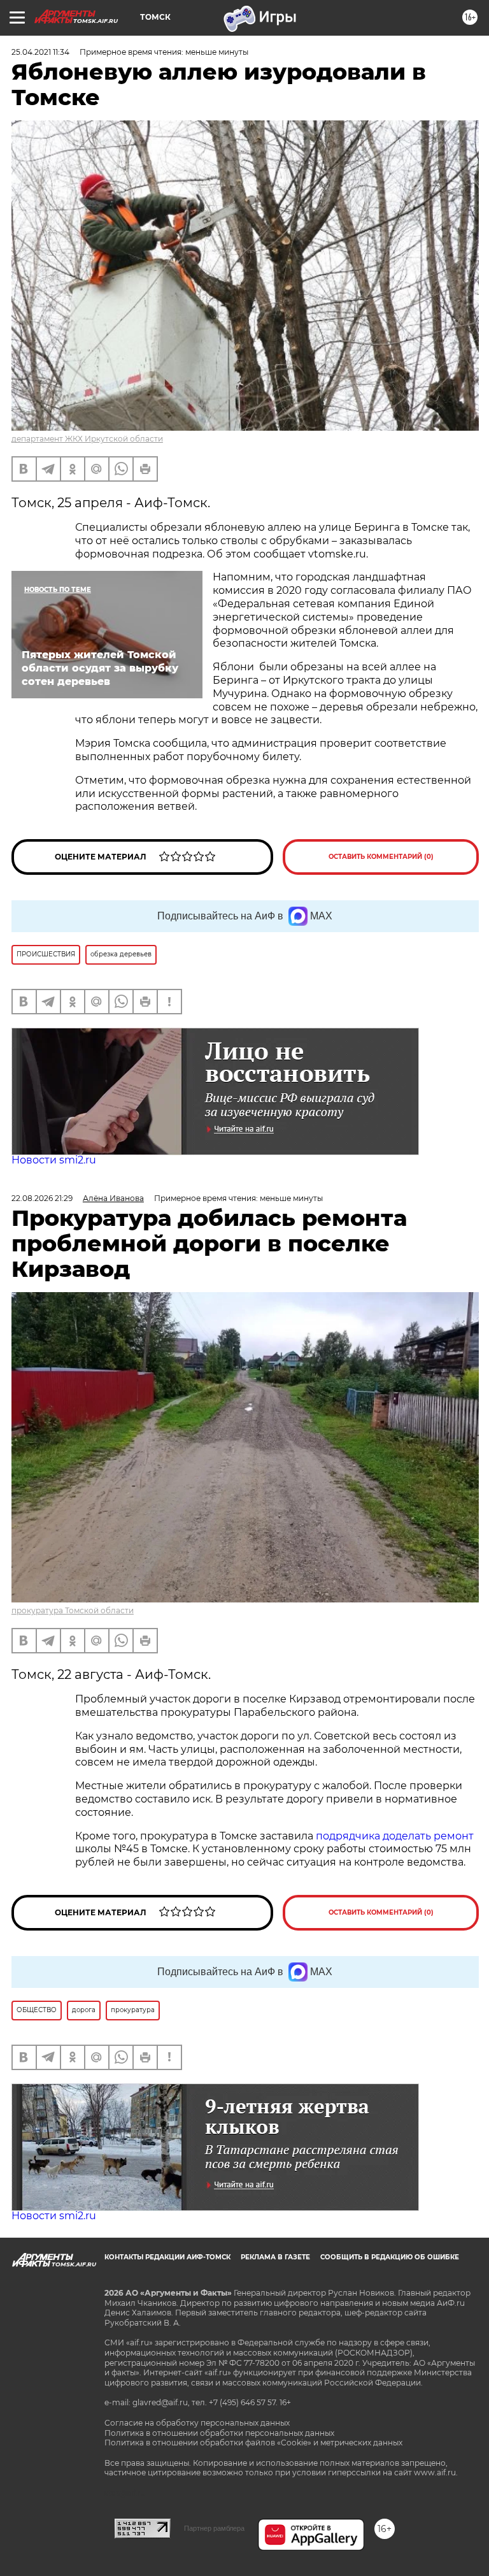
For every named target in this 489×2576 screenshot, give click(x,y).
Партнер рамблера (214, 2528)
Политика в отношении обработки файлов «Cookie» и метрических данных (253, 2443)
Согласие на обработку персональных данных (197, 2423)
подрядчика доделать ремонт (395, 1836)
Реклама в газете (275, 2257)
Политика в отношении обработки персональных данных (219, 2433)
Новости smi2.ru (54, 1160)
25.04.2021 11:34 (40, 52)
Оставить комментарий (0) (381, 857)
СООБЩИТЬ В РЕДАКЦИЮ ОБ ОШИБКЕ (390, 2257)
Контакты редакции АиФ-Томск (167, 2257)
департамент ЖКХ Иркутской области (87, 439)
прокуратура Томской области (73, 1610)
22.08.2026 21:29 (42, 1198)
